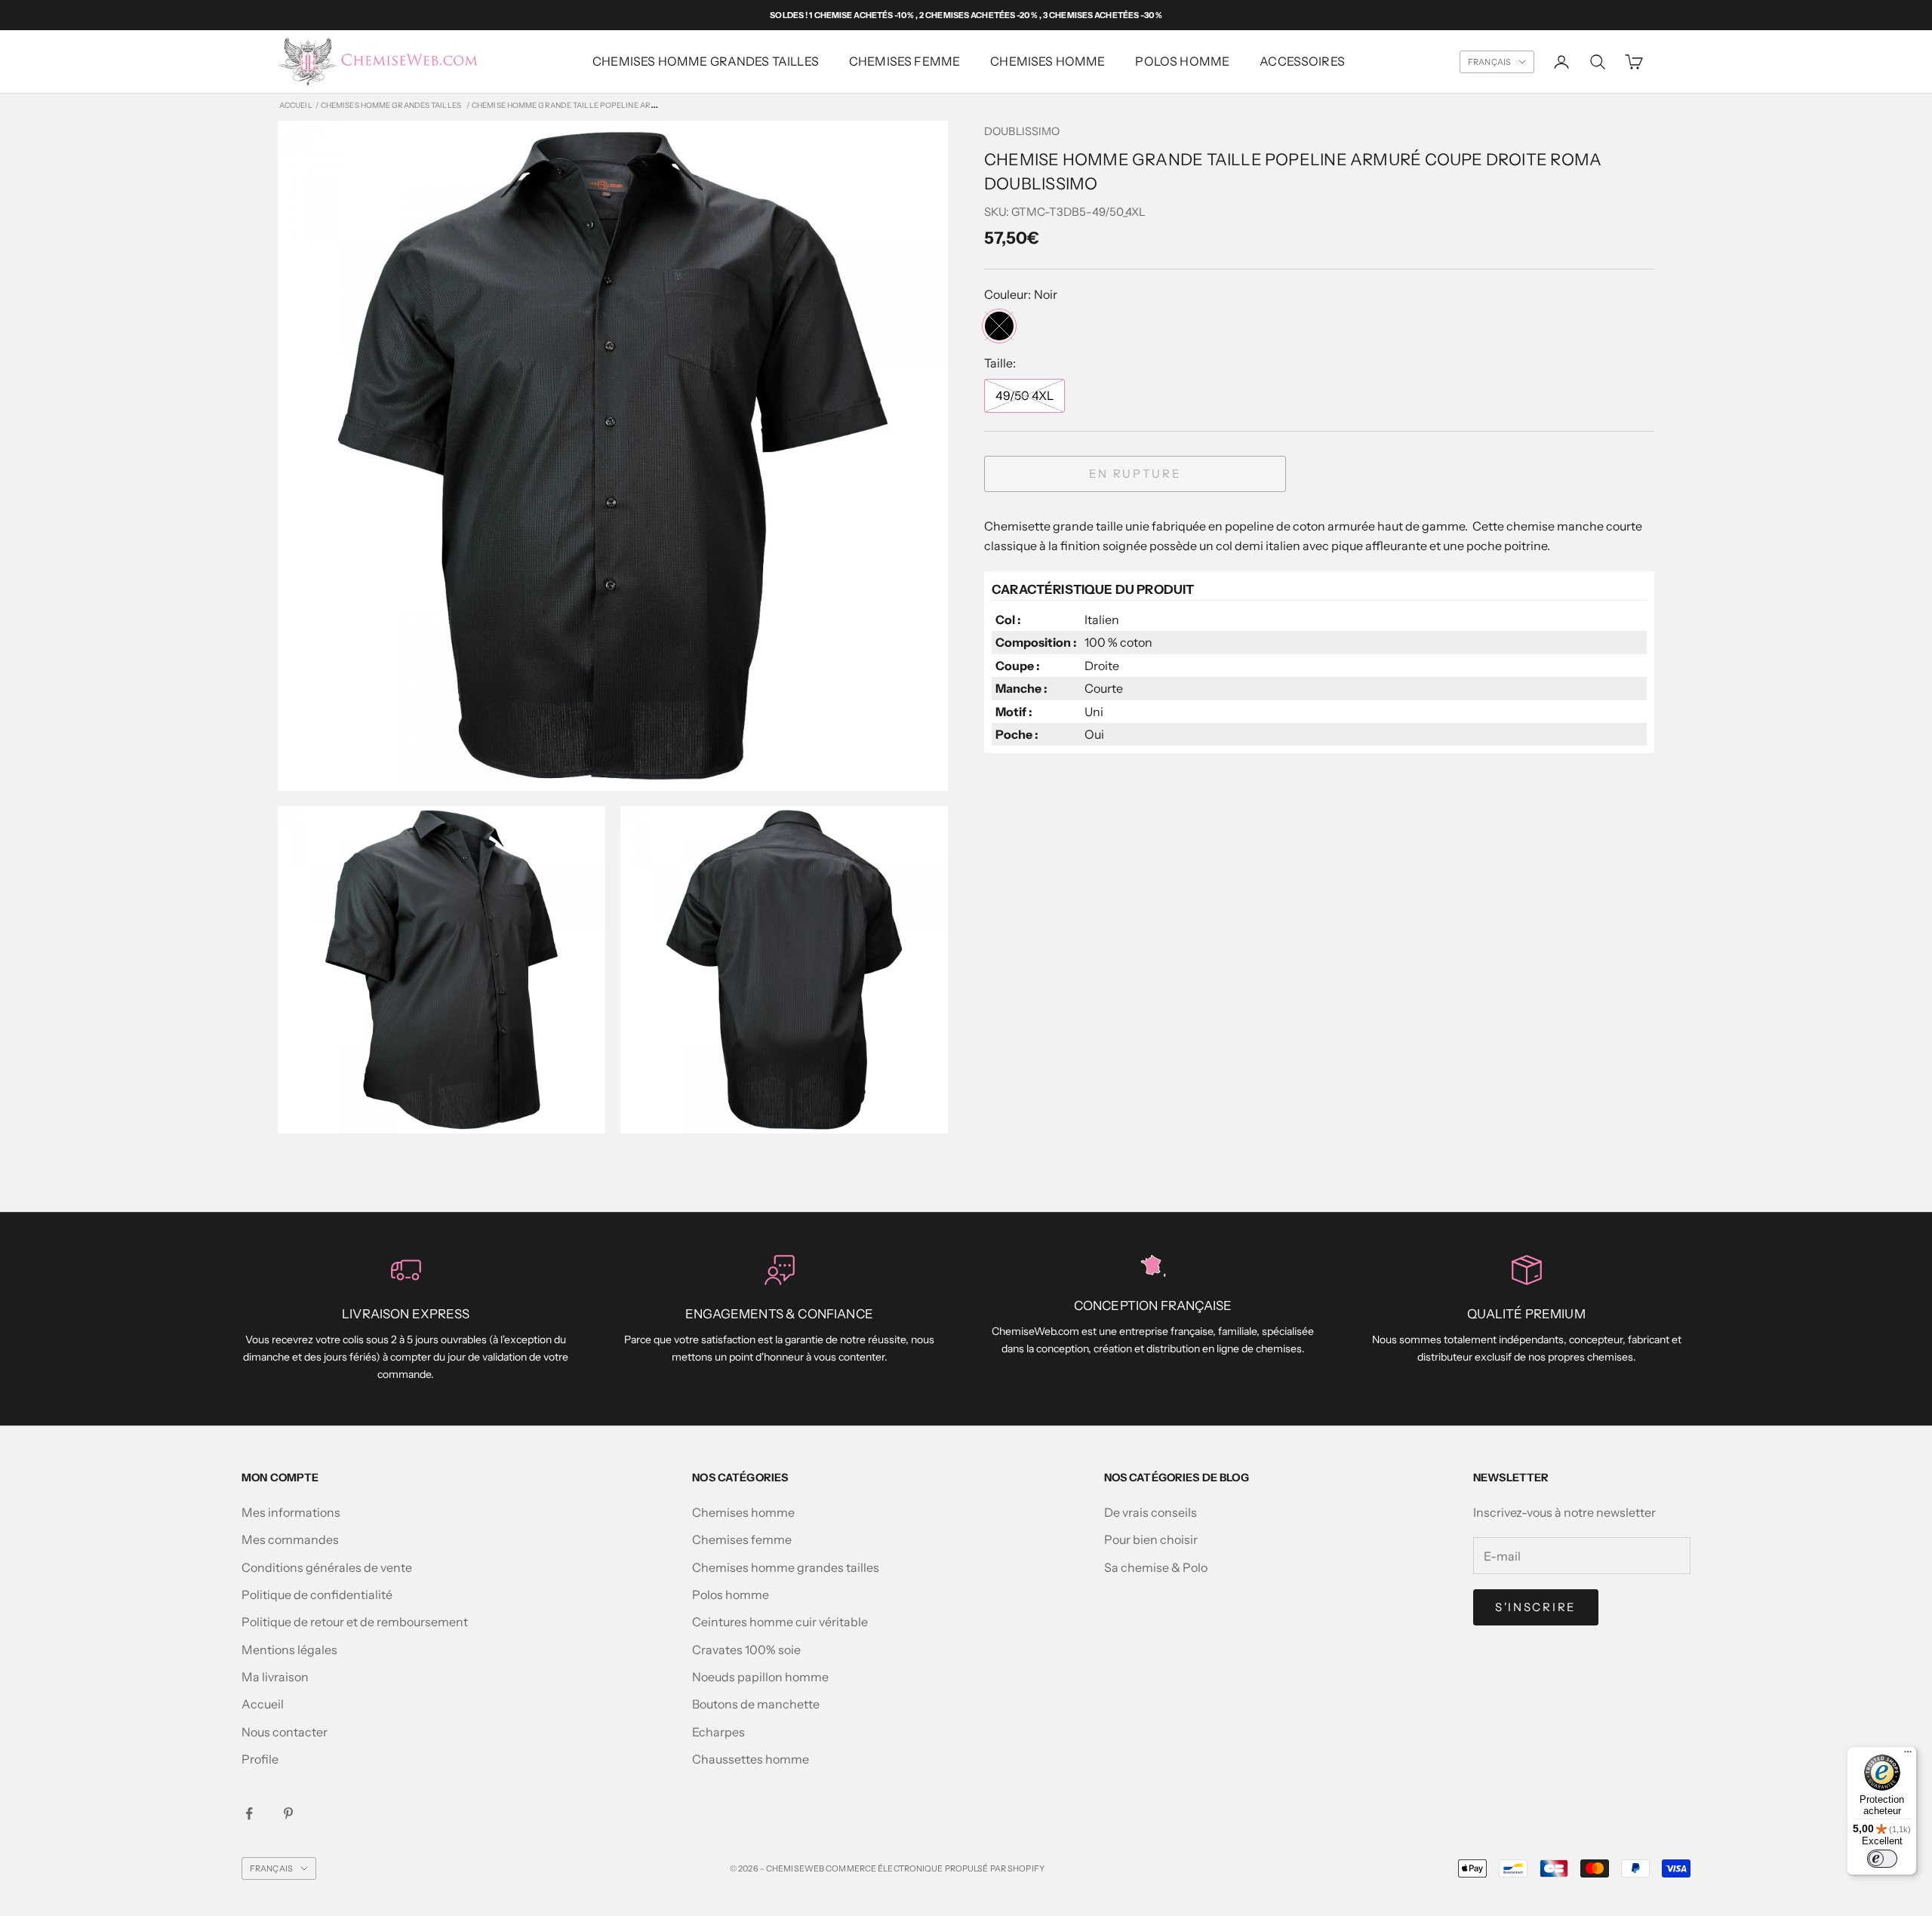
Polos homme (1182, 61)
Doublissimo (1022, 131)
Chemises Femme (904, 61)
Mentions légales (289, 1650)
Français (1489, 62)
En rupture (1135, 474)
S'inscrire (1536, 1607)
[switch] (1882, 1859)
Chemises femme (742, 1539)
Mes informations (291, 1512)
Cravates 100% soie (746, 1650)
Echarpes (718, 1732)
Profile (260, 1759)
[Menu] (1908, 1755)
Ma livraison (275, 1677)
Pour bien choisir (1151, 1539)
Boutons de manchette (756, 1704)
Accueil (296, 105)
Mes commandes (290, 1539)
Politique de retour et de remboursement (355, 1622)
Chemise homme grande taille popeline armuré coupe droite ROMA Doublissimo (642, 105)
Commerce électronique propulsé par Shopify (935, 1868)
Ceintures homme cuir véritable (780, 1622)
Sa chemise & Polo (1156, 1567)
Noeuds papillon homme (760, 1677)
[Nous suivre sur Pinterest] (288, 1813)
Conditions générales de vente (327, 1567)
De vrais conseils (1151, 1512)
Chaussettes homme (751, 1759)
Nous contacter (285, 1732)
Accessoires (1302, 61)
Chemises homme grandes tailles (706, 61)
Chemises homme (1048, 61)
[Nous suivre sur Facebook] (249, 1813)
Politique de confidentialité (317, 1595)
